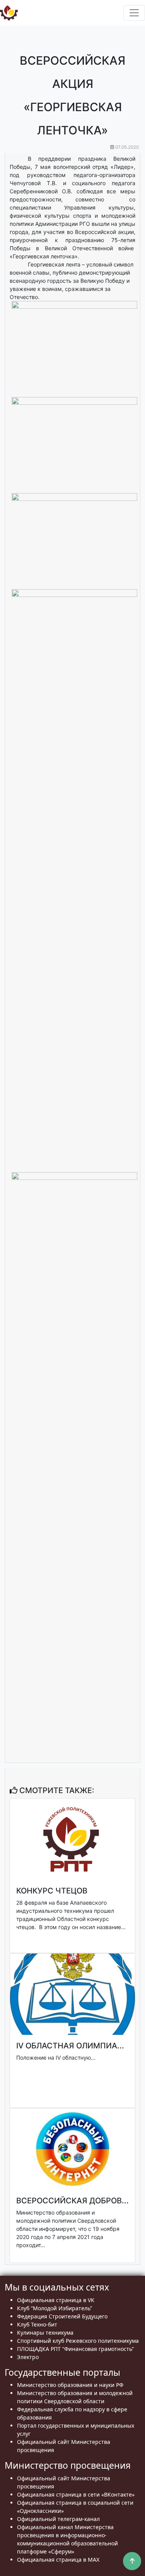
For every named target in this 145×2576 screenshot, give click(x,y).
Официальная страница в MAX (58, 2560)
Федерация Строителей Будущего (62, 2316)
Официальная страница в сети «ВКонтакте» (76, 2494)
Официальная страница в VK (56, 2300)
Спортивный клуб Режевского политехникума (78, 2341)
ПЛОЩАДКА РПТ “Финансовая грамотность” (75, 2349)
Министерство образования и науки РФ (70, 2385)
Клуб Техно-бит (37, 2324)
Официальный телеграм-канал (58, 2519)
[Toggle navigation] (134, 13)
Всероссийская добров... (72, 2201)
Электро (28, 2357)
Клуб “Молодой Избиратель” (55, 2308)
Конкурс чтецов (52, 1891)
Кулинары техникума (45, 2333)
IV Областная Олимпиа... (70, 2046)
